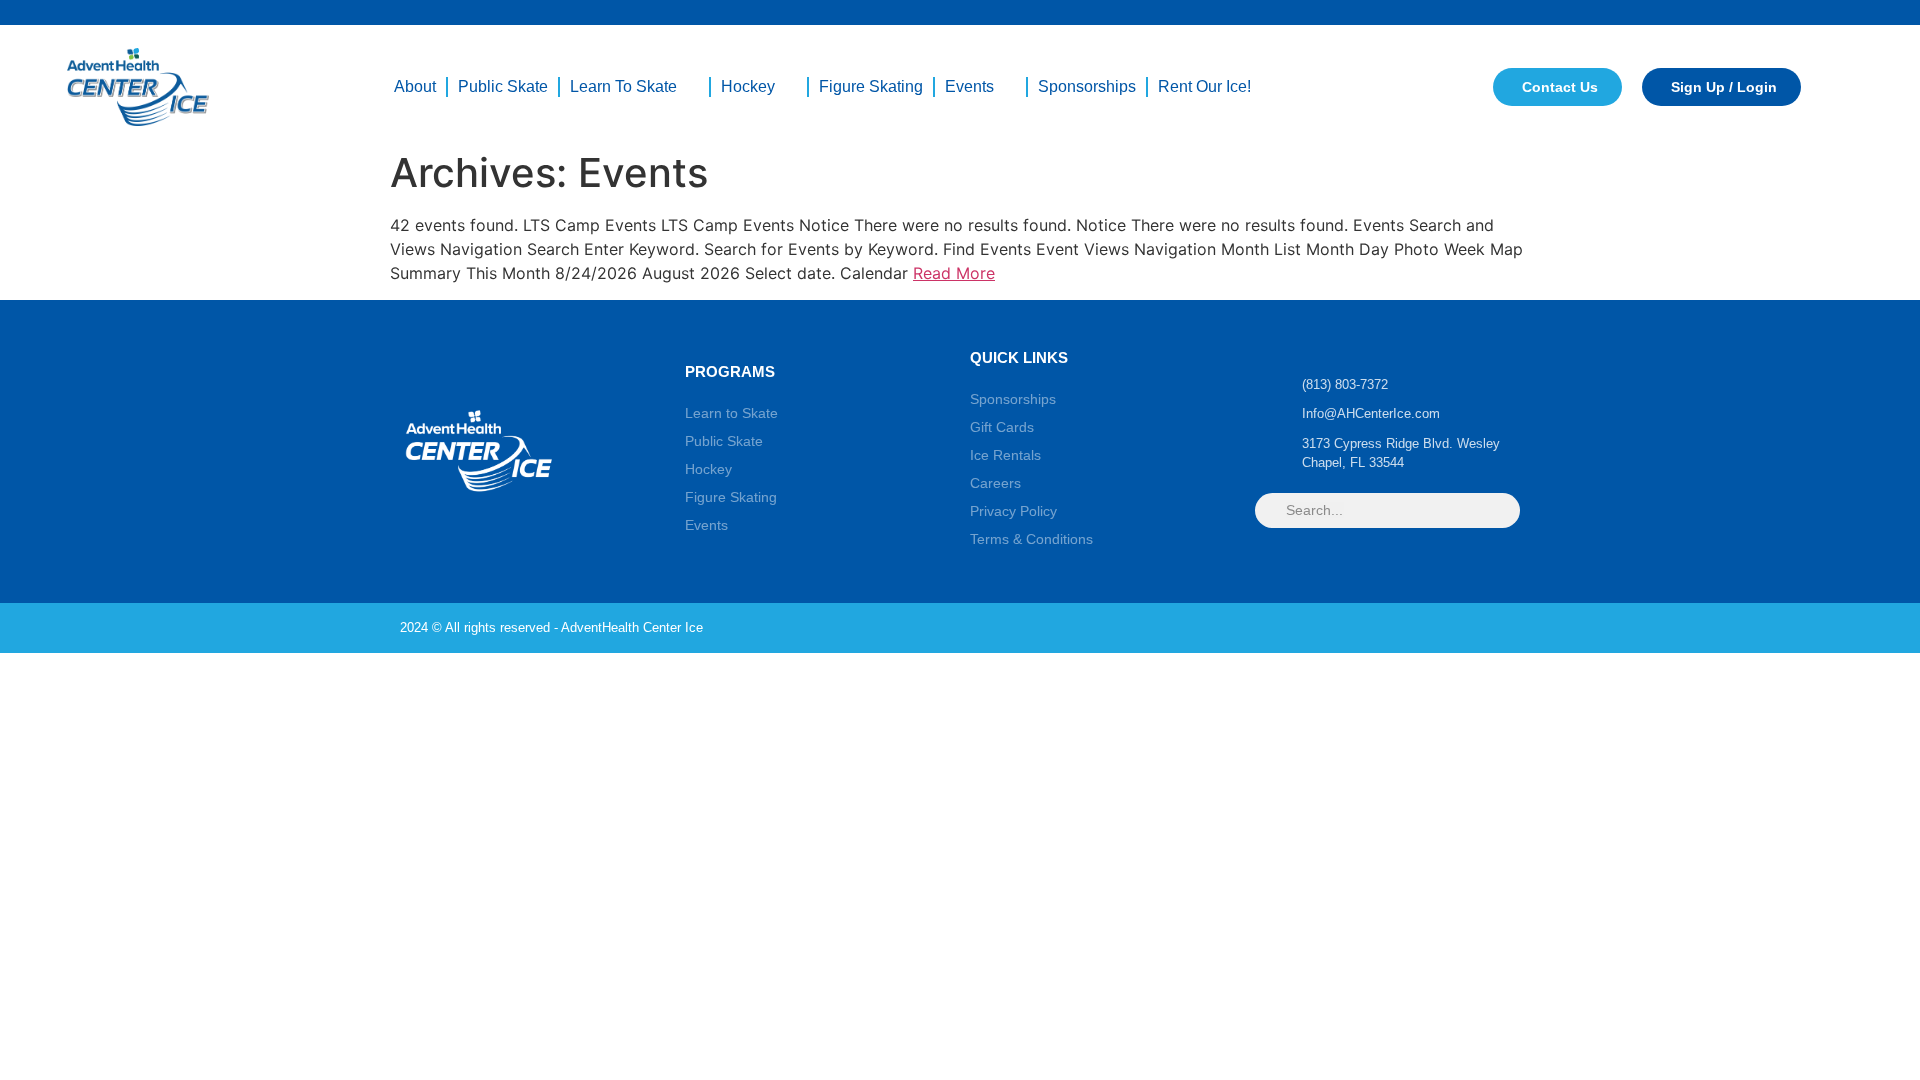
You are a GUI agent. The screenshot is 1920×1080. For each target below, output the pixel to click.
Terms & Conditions (1031, 539)
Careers (995, 483)
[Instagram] (1440, 628)
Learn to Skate (623, 86)
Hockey (748, 86)
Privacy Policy (1013, 511)
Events (969, 86)
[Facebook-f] (1407, 628)
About (415, 86)
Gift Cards (1002, 427)
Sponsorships (1087, 86)
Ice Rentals (1005, 455)
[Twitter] (1506, 628)
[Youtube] (1473, 628)
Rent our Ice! (1204, 86)
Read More (954, 273)
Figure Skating (871, 86)
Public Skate (503, 86)
